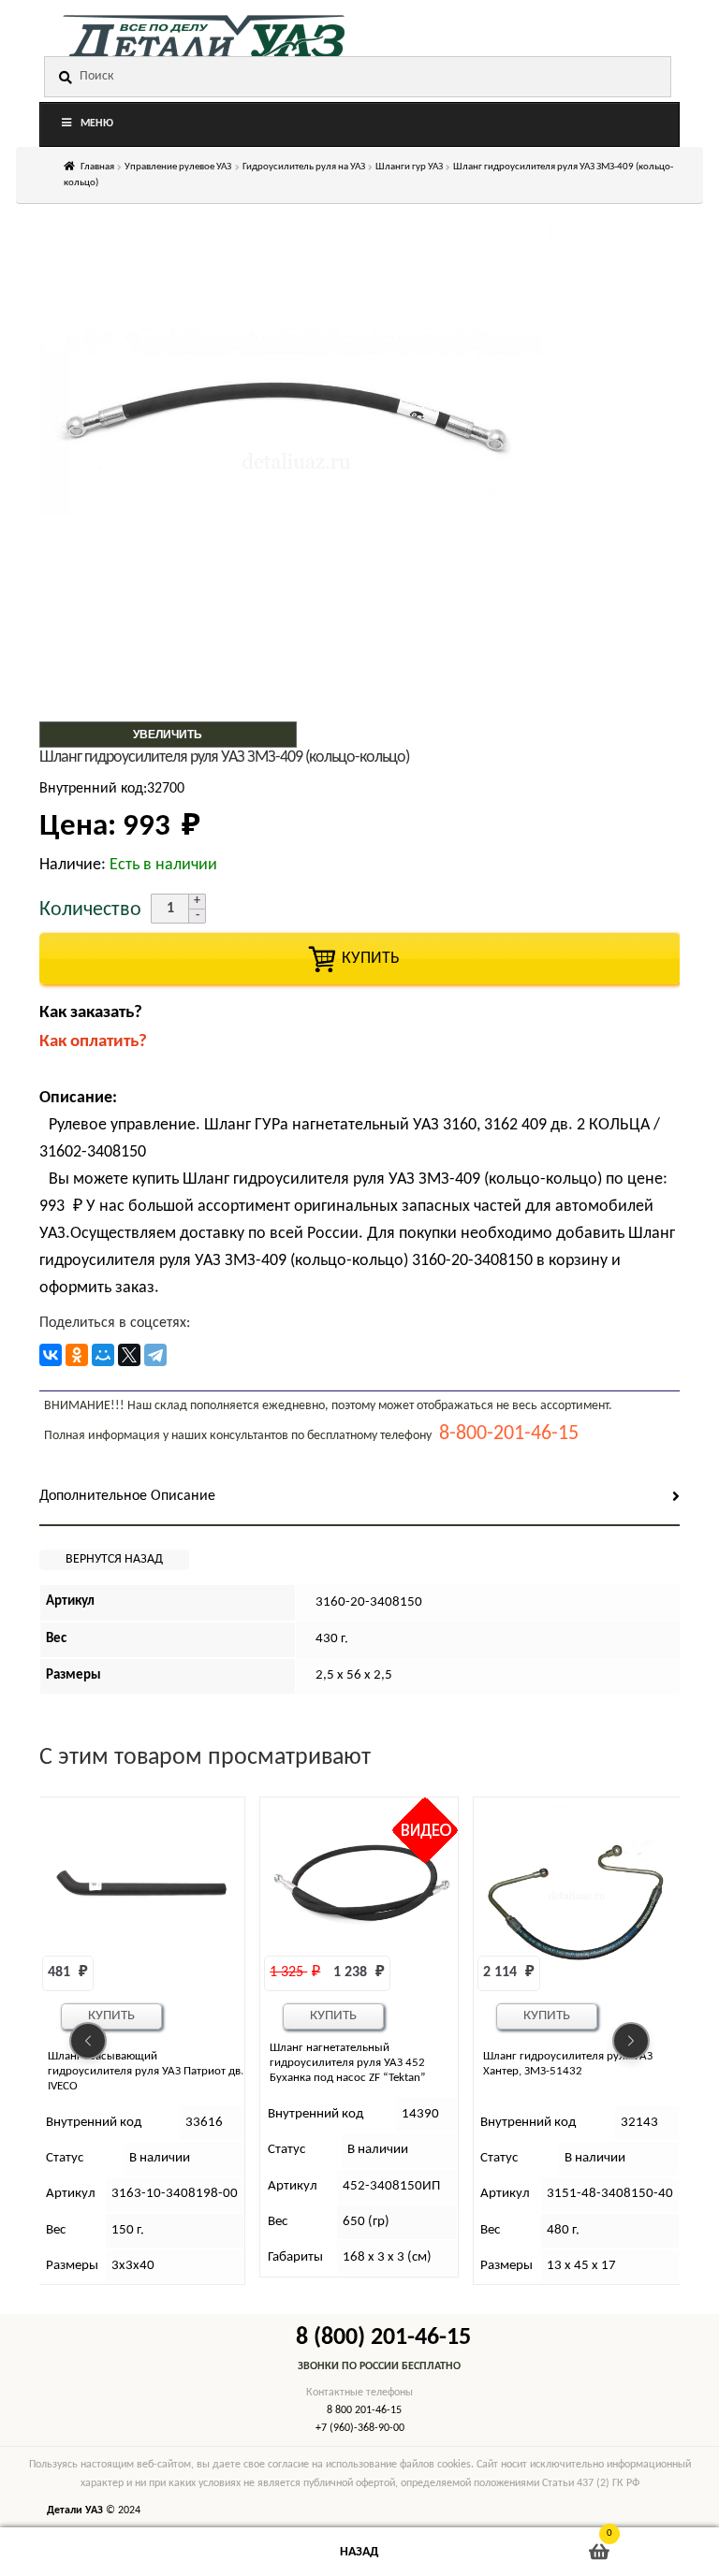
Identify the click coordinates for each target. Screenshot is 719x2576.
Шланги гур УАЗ (409, 167)
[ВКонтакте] (51, 1355)
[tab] (359, 1498)
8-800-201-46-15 (509, 1434)
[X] (129, 1355)
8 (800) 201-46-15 (383, 2338)
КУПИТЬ (359, 959)
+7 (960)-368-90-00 (360, 2428)
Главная (97, 167)
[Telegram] (155, 1355)
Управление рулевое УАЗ (178, 167)
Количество (90, 910)
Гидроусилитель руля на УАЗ (304, 167)
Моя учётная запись (120, 2552)
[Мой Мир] (103, 1355)
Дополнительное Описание (127, 1496)
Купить (120, 2016)
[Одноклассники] (77, 1355)
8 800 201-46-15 (364, 2410)
